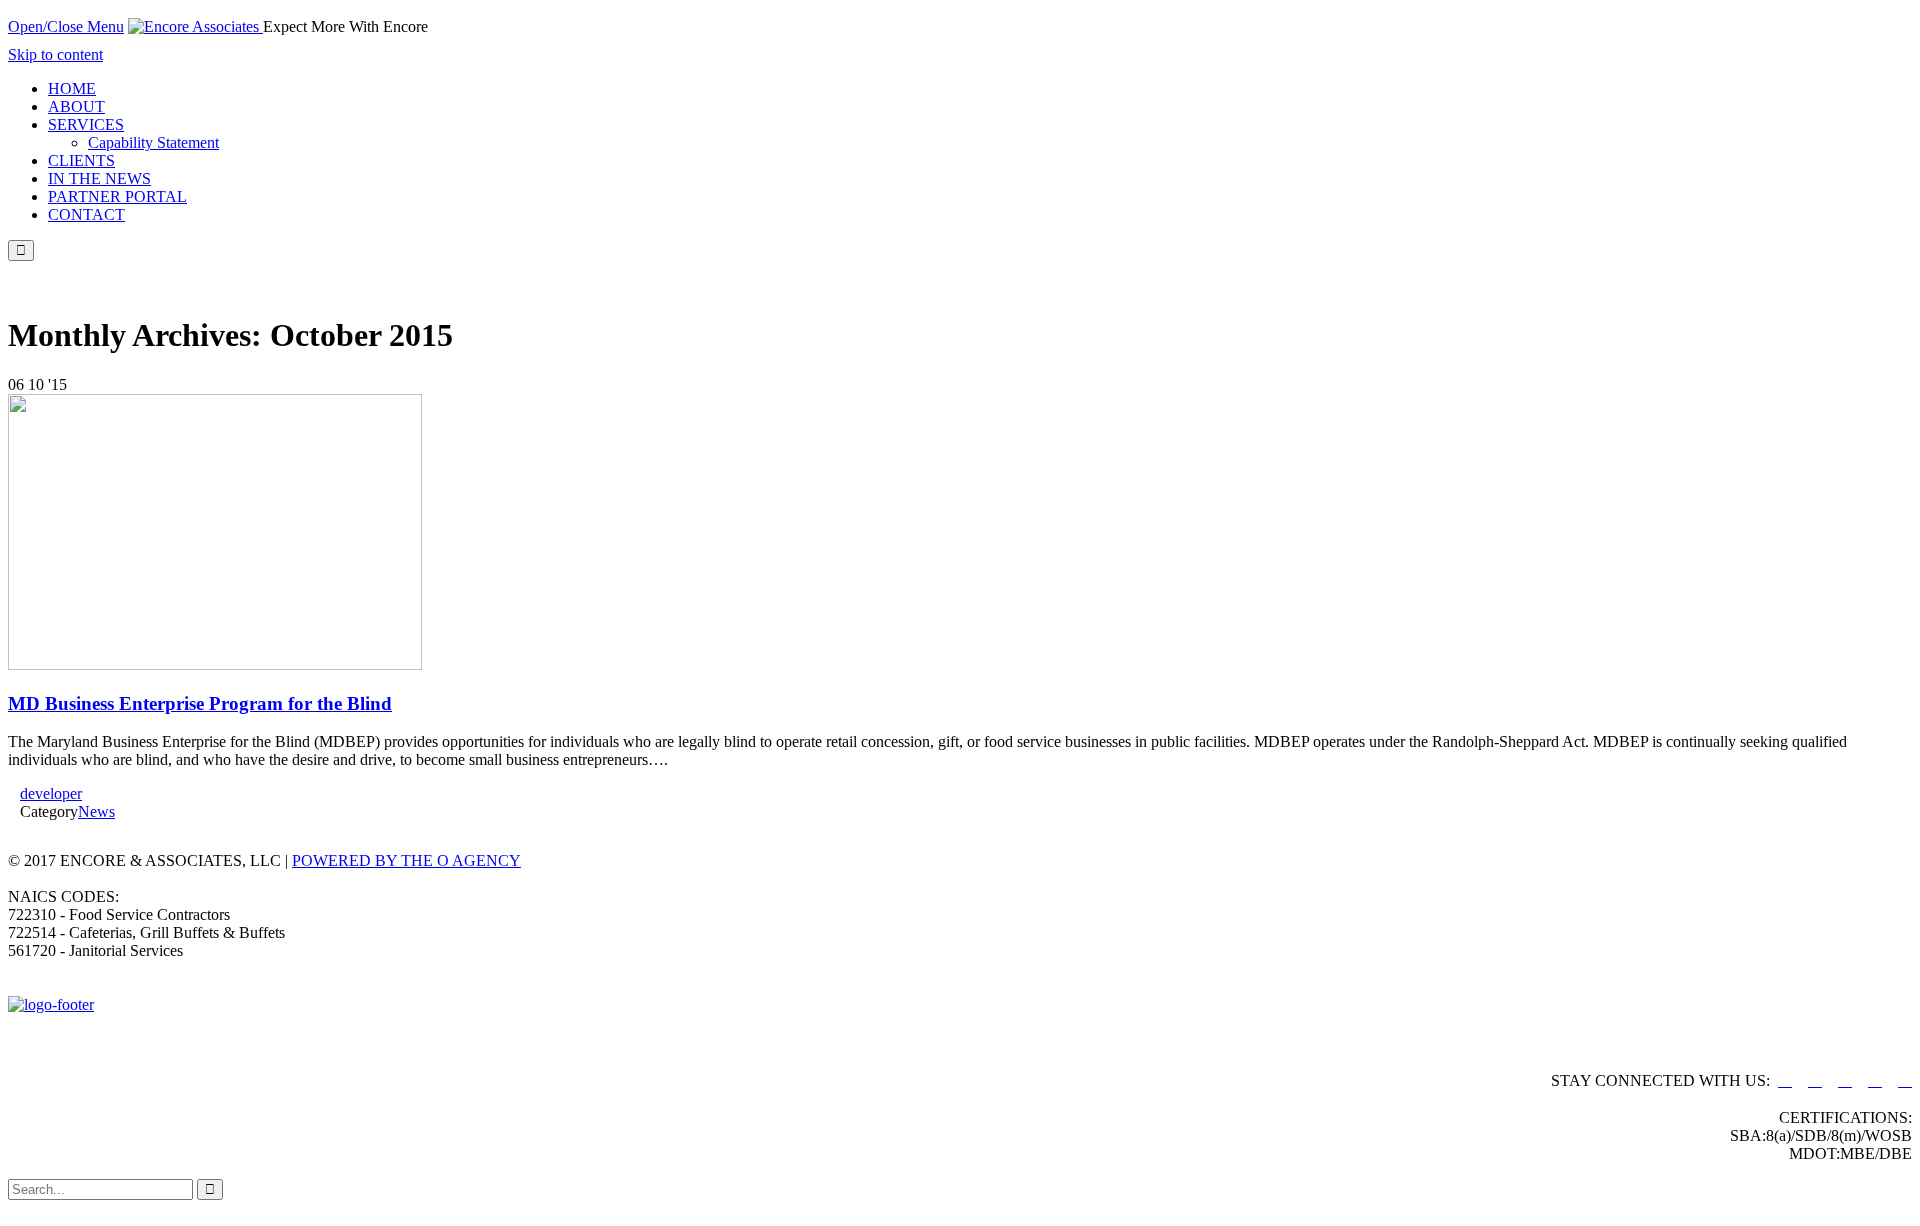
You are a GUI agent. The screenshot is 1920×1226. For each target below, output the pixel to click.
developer (51, 793)
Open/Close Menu (66, 26)
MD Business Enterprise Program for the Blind (200, 703)
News (96, 811)
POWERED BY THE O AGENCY (406, 860)
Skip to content (55, 54)
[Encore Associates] (195, 26)
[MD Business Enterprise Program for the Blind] (215, 664)
